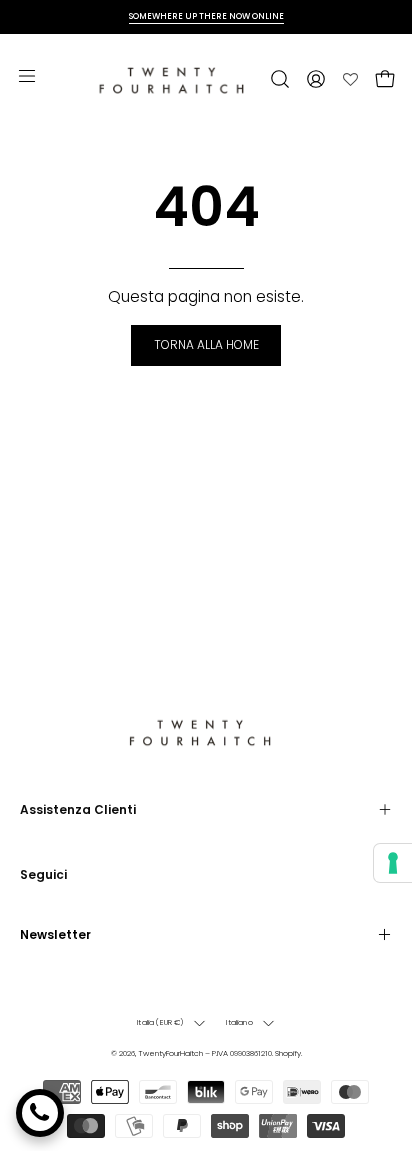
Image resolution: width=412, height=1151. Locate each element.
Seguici (43, 874)
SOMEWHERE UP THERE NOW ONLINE (206, 16)
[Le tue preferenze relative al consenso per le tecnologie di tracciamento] (393, 863)
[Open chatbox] (40, 1113)
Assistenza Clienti (78, 809)
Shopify (288, 1053)
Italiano (239, 1022)
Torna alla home (206, 344)
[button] (278, 79)
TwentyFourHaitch (170, 1053)
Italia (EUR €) (160, 1022)
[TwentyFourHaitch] (177, 79)
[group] (206, 16)
